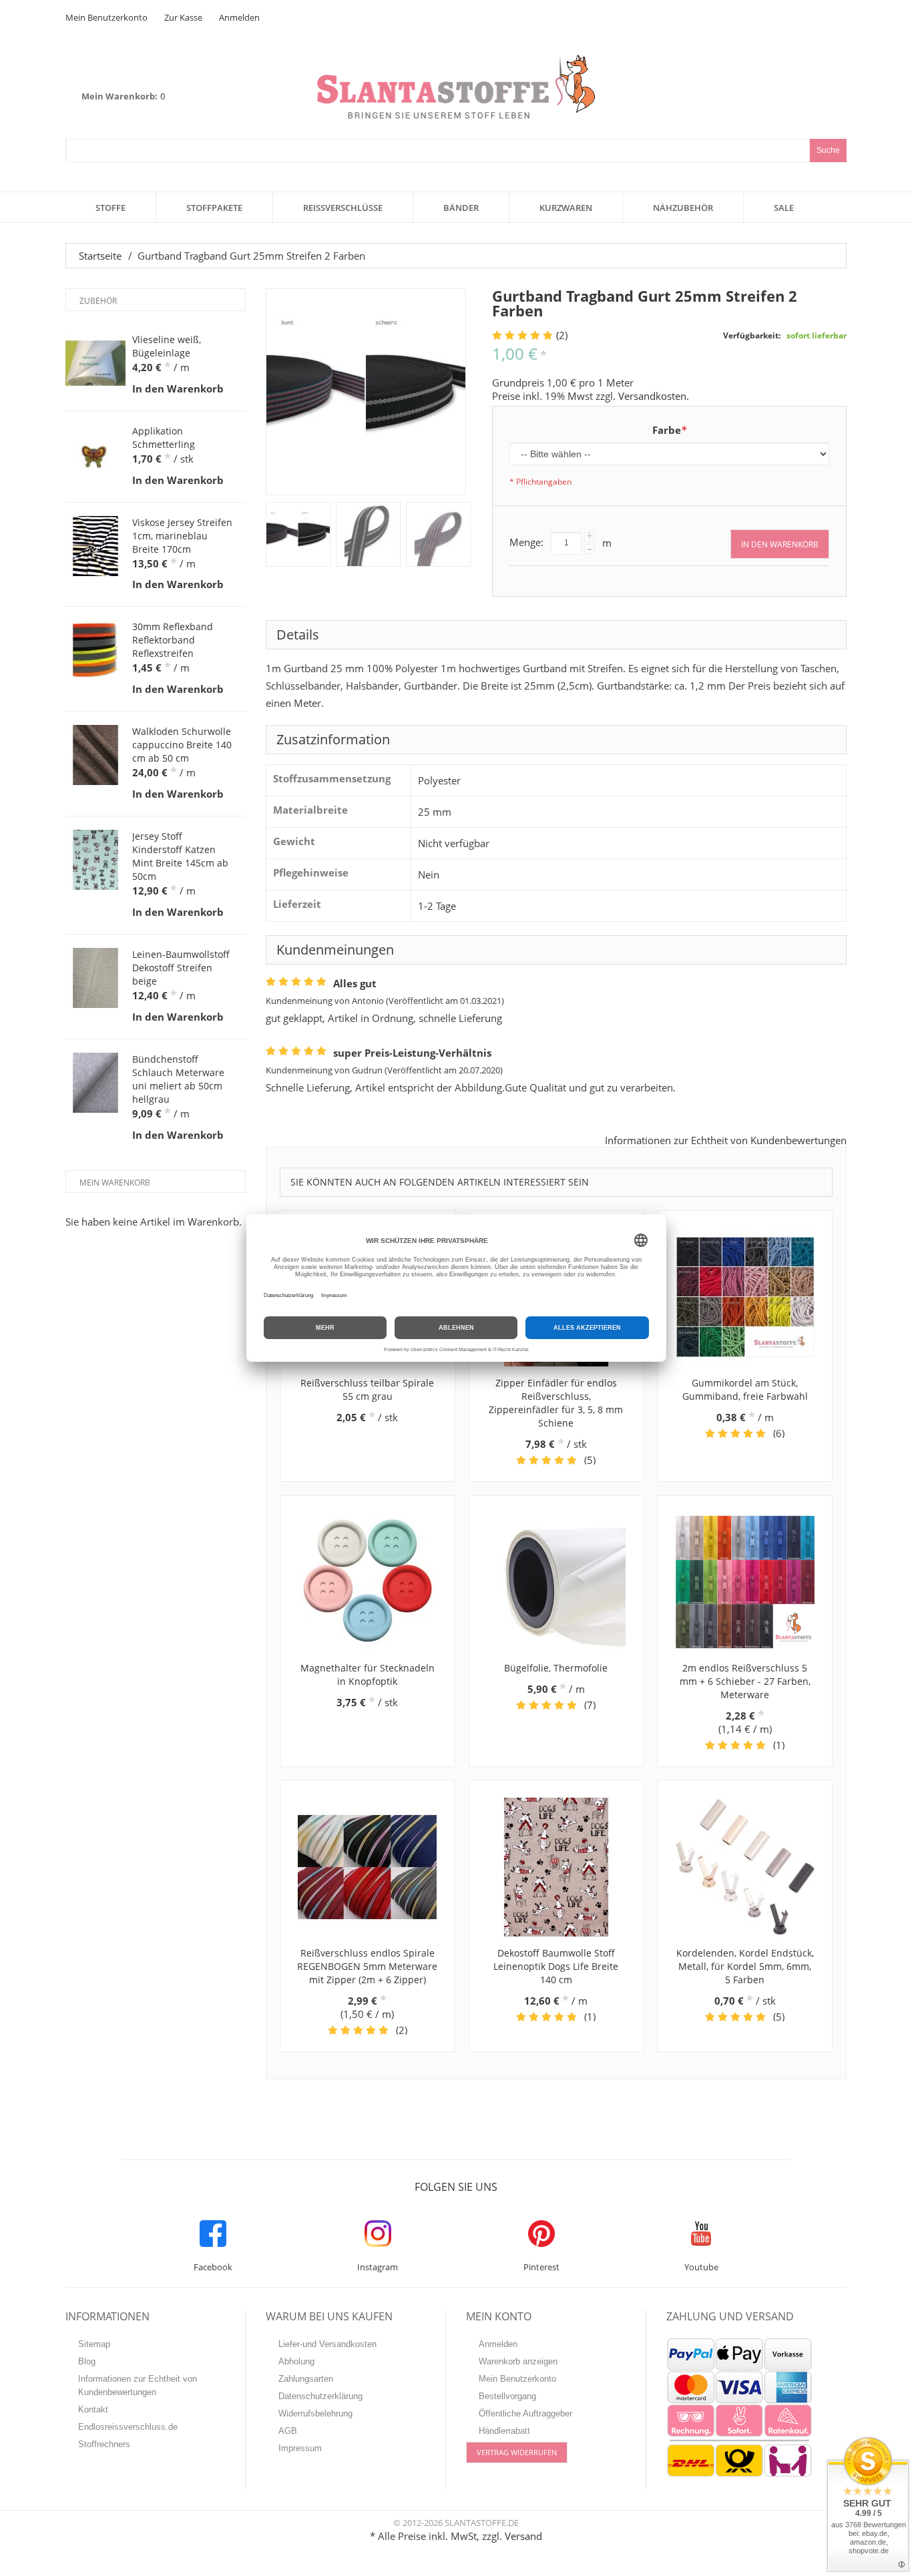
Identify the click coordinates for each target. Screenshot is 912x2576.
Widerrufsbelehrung (315, 2413)
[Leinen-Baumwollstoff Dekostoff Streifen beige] (95, 978)
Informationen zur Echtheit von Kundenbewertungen (726, 1140)
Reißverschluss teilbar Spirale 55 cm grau (367, 1389)
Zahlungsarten (306, 2379)
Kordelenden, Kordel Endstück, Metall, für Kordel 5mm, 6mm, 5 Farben (745, 1966)
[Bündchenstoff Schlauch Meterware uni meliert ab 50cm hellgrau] (95, 1083)
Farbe (669, 430)
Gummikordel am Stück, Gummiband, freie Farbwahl (745, 1389)
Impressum (300, 2448)
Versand (523, 2536)
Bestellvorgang (507, 2396)
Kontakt (93, 2409)
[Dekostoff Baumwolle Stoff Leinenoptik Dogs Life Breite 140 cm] (556, 1867)
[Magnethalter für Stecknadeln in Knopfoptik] (368, 1582)
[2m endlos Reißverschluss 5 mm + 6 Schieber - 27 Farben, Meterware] (745, 1582)
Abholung (296, 2361)
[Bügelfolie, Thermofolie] (556, 1582)
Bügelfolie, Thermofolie (556, 1668)
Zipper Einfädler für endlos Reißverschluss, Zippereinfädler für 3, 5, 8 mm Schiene (556, 1403)
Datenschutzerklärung (320, 2396)
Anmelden (239, 17)
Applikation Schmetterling (164, 438)
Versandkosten (652, 396)
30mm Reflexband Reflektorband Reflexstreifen (173, 640)
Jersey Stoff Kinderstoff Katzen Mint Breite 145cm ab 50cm (180, 856)
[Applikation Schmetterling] (95, 455)
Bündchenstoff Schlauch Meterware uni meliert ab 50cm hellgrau (178, 1079)
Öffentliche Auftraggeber (525, 2413)
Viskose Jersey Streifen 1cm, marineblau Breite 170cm (182, 536)
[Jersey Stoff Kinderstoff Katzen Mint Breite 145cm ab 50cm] (95, 860)
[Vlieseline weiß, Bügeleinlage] (95, 363)
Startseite (100, 256)
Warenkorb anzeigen (518, 2361)
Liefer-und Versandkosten (327, 2344)
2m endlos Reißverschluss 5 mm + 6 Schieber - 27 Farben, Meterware (745, 1681)
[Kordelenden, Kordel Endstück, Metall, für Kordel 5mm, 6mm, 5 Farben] (745, 1867)
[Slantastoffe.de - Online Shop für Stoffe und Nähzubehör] (456, 86)
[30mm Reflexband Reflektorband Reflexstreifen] (95, 650)
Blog (87, 2361)
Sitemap (94, 2344)
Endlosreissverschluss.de (128, 2427)
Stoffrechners (104, 2444)
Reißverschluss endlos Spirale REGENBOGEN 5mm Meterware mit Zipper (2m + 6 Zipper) (367, 1966)
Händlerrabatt (504, 2431)
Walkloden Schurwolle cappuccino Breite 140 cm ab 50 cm (182, 745)
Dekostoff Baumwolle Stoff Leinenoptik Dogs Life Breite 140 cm (556, 1966)
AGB (288, 2431)
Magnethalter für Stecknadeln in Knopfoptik (368, 1675)
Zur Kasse (183, 17)
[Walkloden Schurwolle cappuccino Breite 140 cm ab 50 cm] (95, 755)
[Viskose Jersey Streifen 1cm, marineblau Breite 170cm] (95, 546)
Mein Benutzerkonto (106, 17)
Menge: (526, 542)
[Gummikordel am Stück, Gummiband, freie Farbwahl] (745, 1297)
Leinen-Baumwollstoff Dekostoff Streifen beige (181, 968)
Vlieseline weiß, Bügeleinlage (167, 346)
